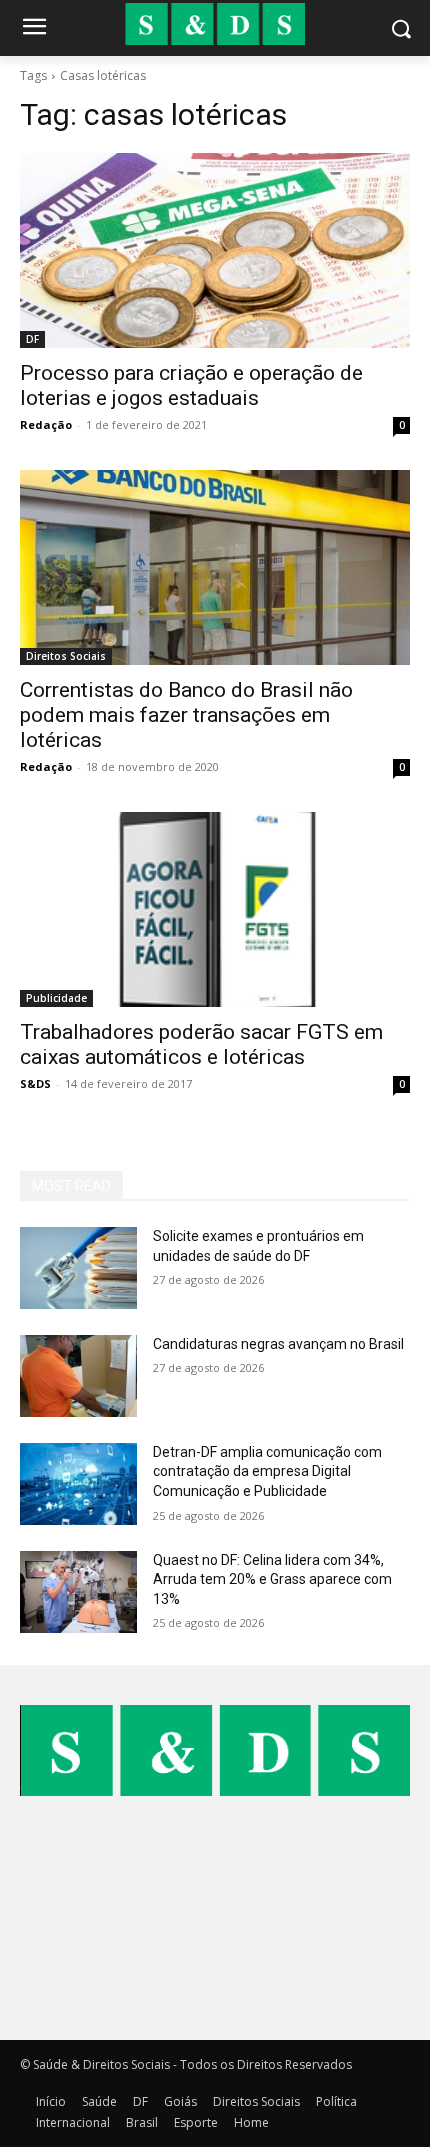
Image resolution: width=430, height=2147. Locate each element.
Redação (46, 424)
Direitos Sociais (66, 656)
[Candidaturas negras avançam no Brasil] (78, 1376)
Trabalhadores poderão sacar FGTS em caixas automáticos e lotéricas (201, 1044)
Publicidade (56, 998)
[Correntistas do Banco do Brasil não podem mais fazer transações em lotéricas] (215, 567)
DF (32, 339)
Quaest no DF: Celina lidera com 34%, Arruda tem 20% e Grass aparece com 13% (272, 1579)
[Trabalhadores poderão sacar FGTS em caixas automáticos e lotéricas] (215, 909)
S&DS (35, 1083)
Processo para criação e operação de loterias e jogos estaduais (191, 385)
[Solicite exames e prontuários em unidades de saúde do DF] (78, 1268)
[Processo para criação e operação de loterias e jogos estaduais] (215, 250)
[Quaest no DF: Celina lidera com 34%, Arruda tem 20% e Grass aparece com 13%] (78, 1592)
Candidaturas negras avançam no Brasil (278, 1344)
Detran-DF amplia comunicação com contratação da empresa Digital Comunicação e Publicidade (267, 1471)
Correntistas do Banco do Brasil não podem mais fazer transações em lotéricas (186, 715)
